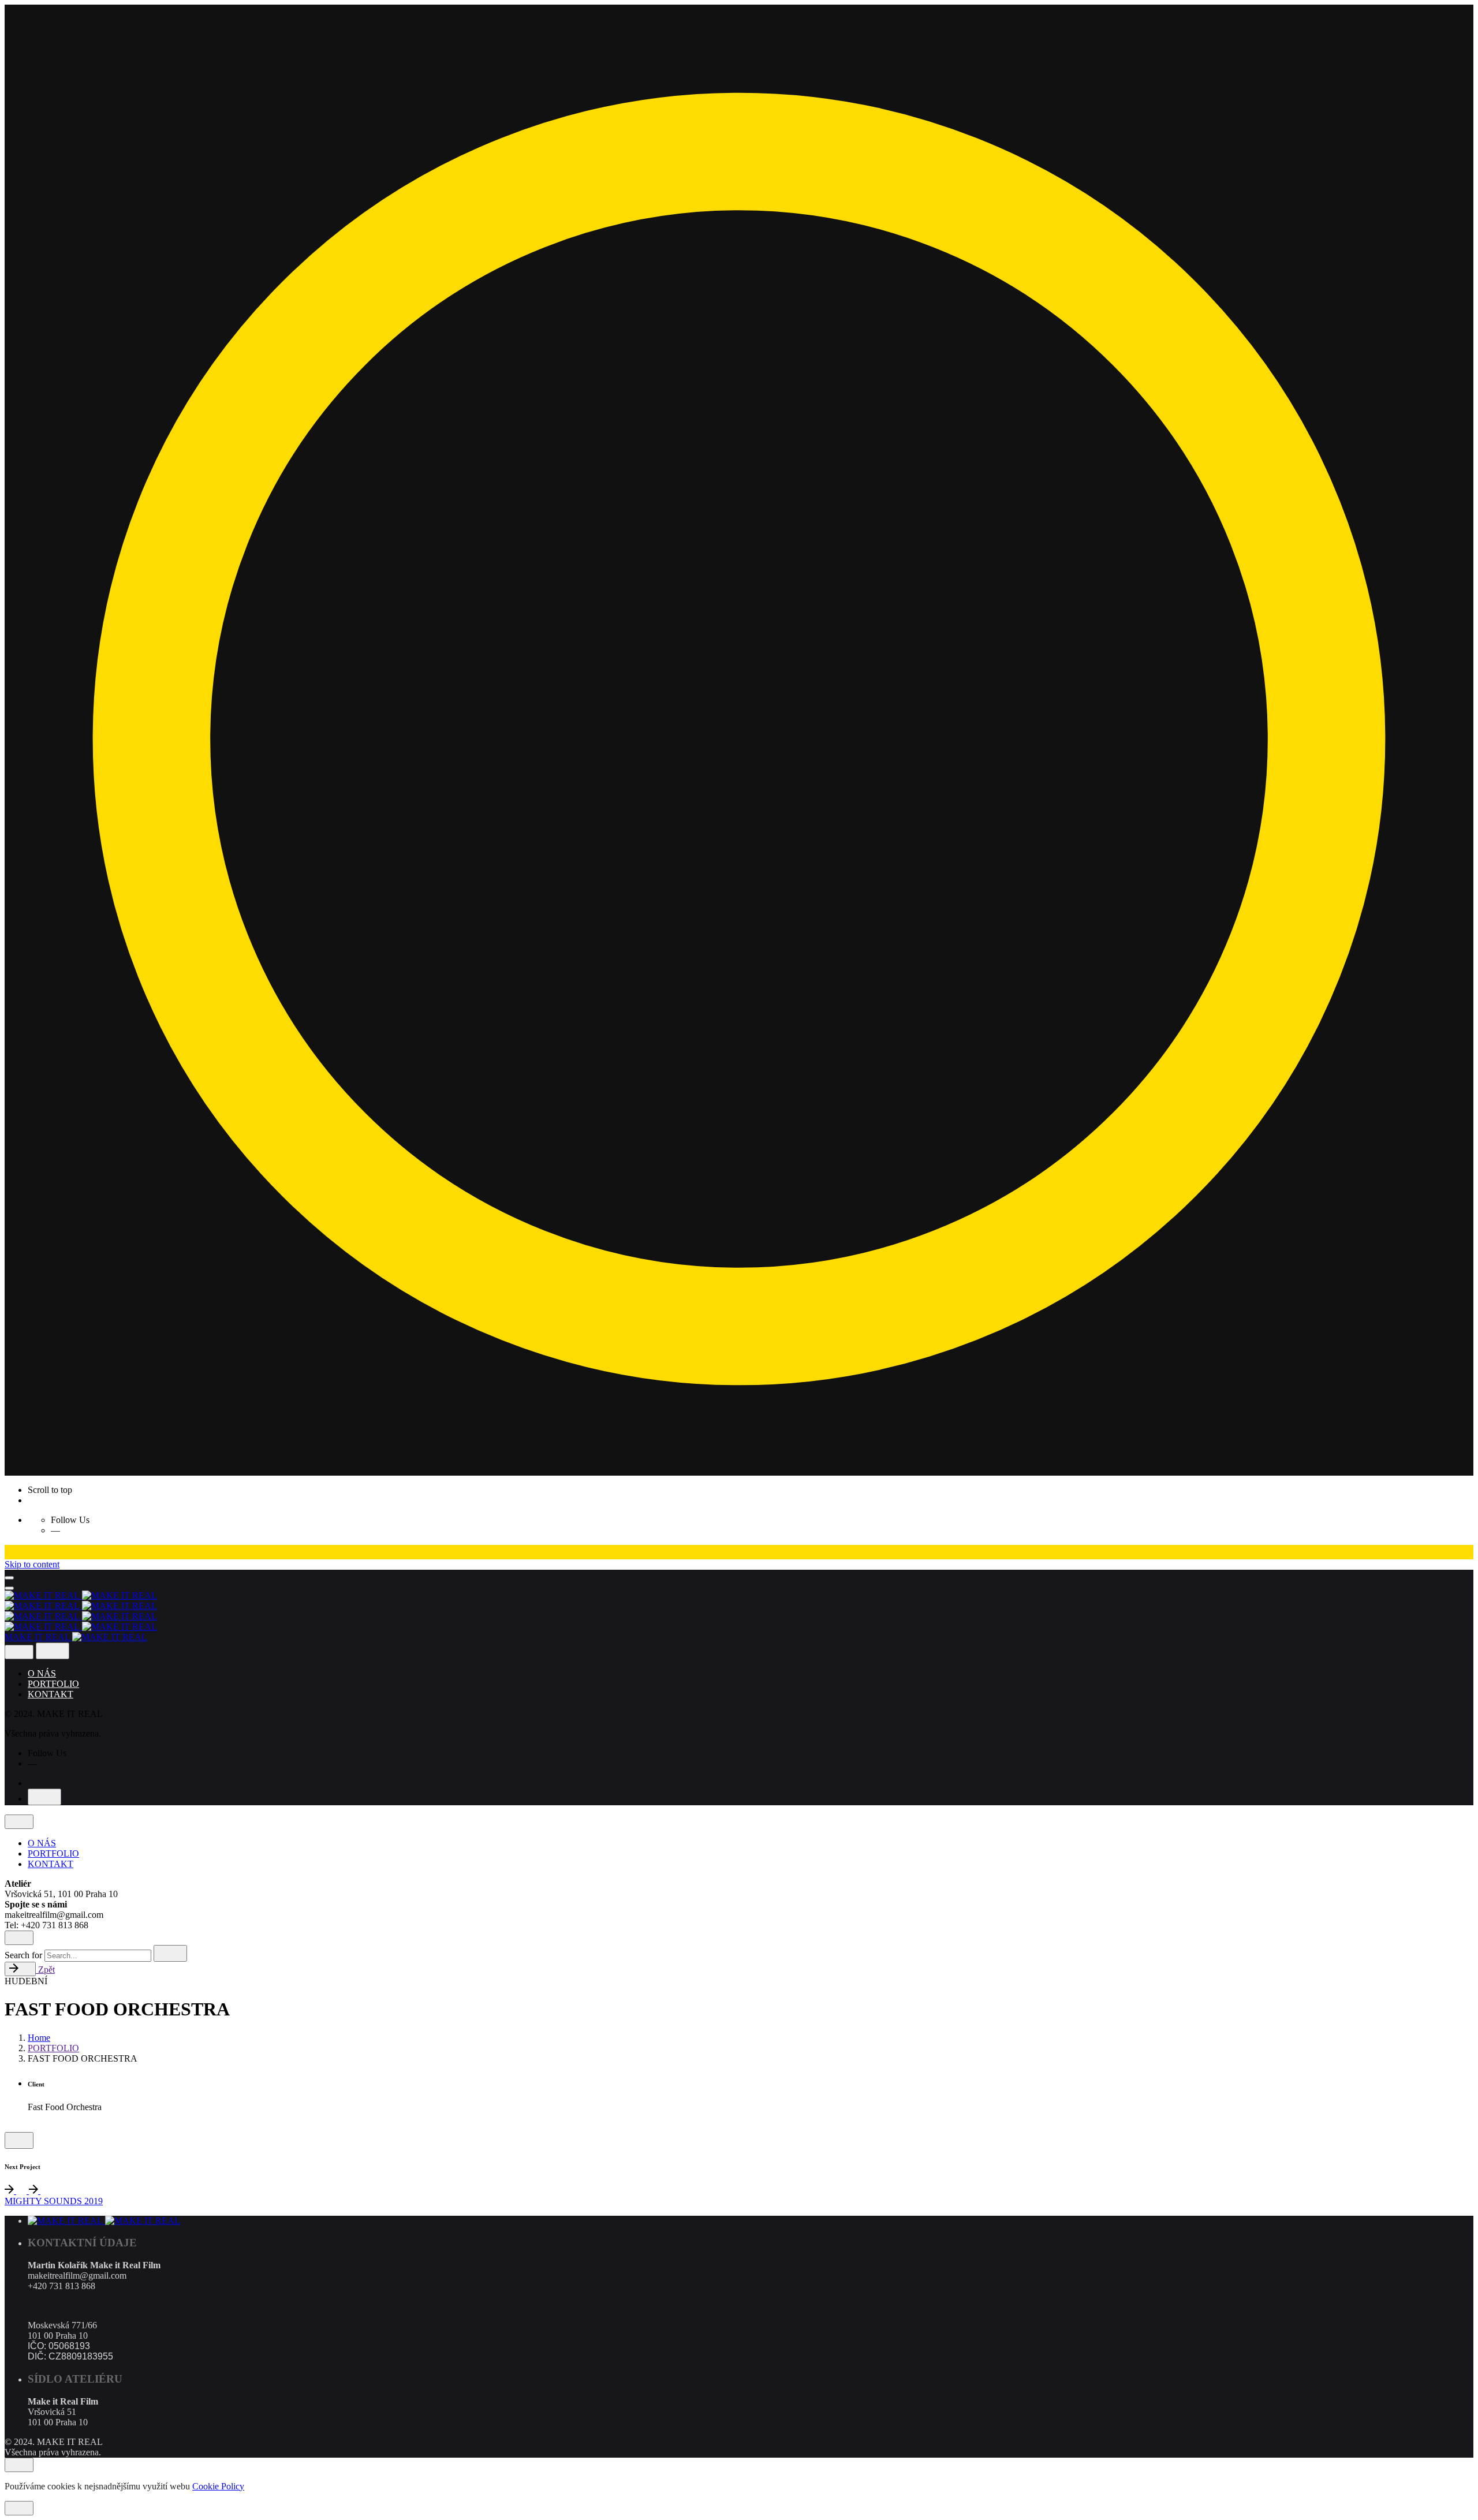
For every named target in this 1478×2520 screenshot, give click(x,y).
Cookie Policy (218, 2486)
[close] (19, 1652)
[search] (170, 1953)
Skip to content (32, 1564)
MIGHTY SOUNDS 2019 (54, 2201)
